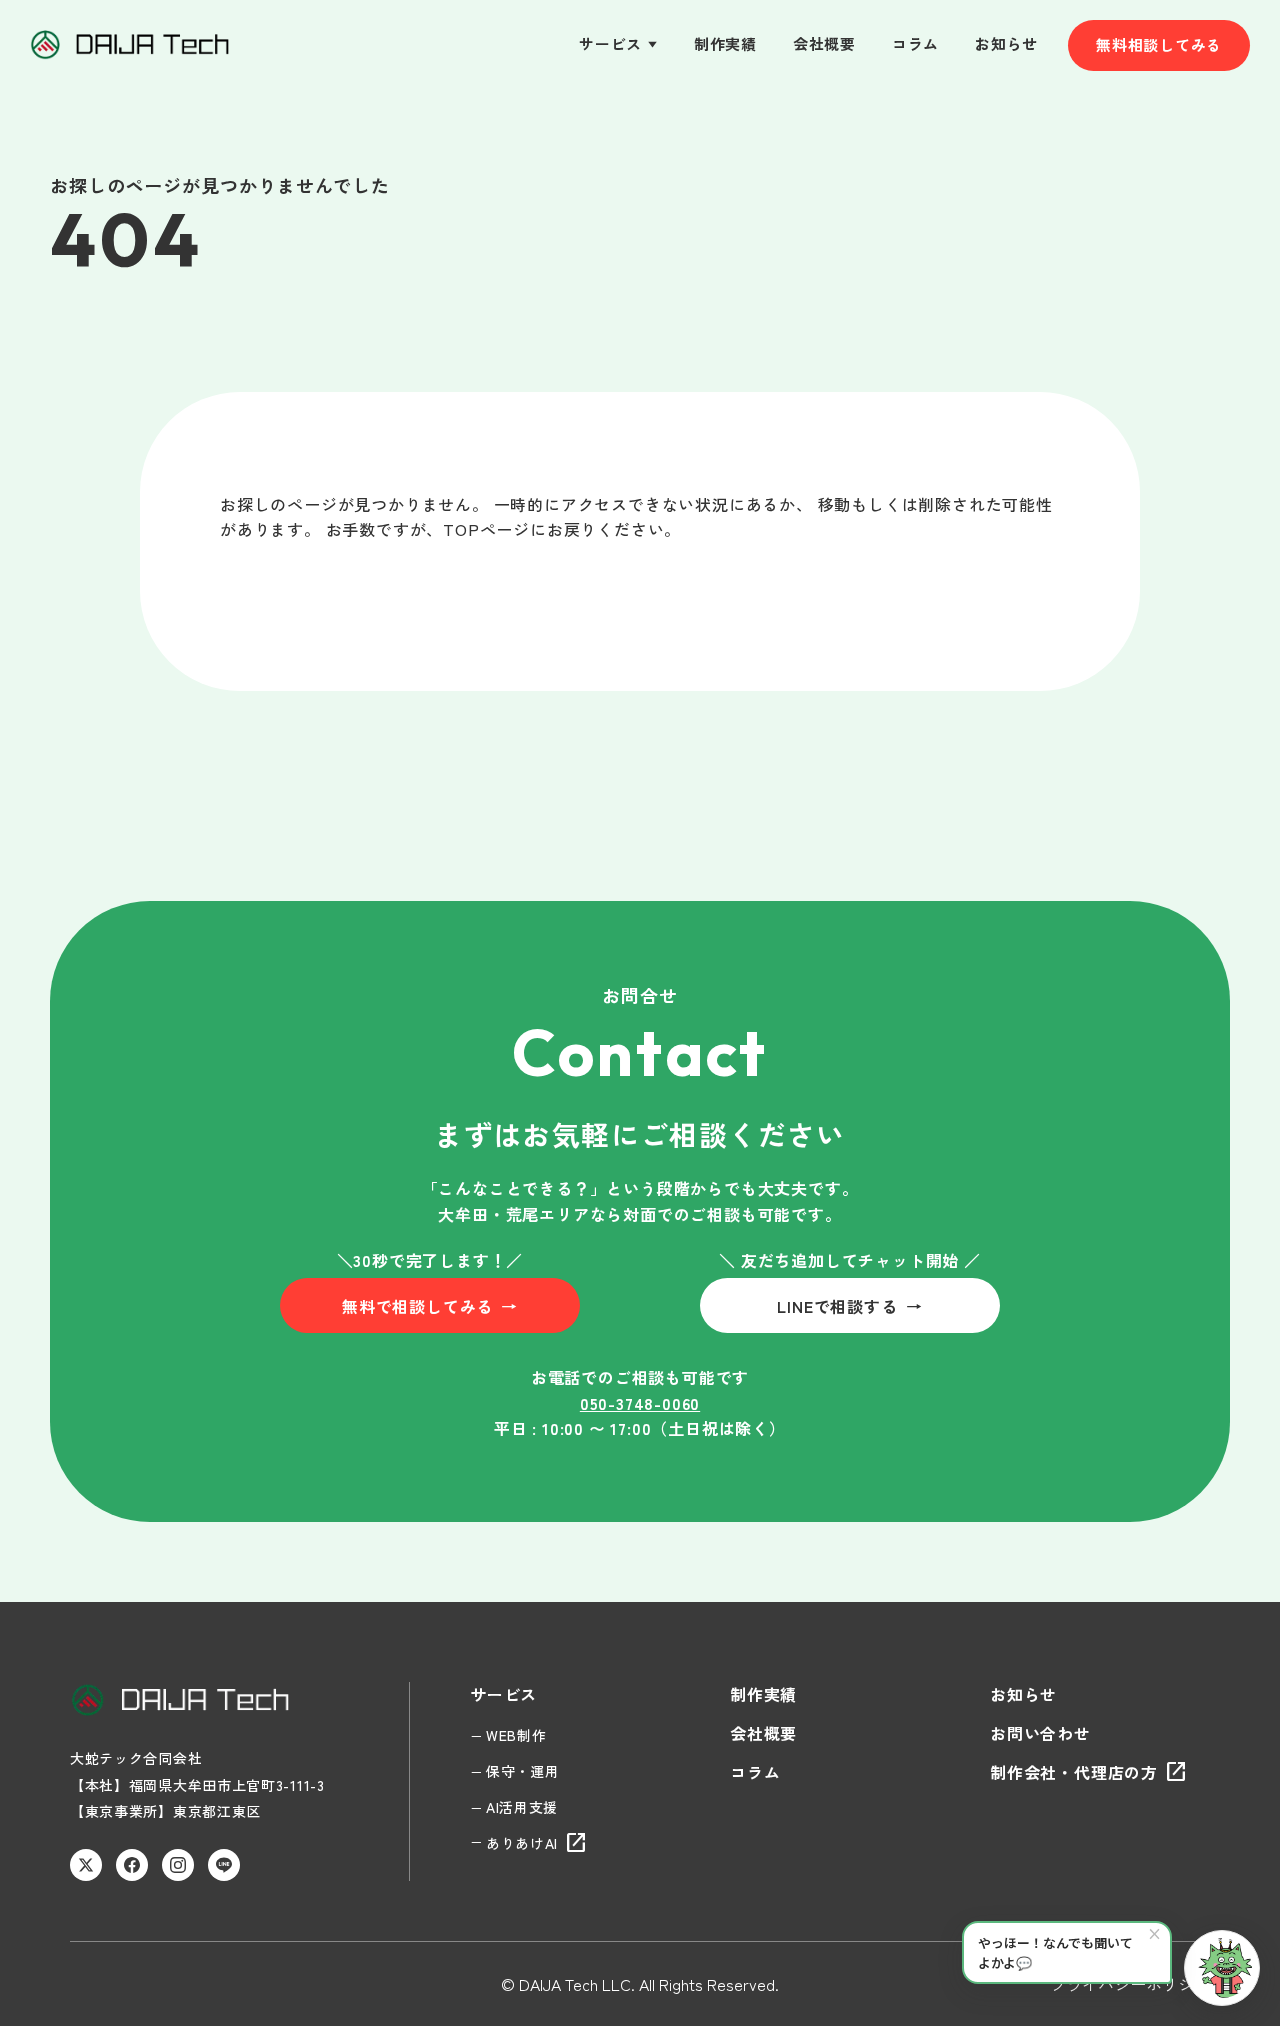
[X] (86, 1865)
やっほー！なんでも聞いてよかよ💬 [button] (1070, 1947)
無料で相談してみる (430, 1306)
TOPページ (486, 529)
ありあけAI (537, 1843)
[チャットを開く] (1222, 1968)
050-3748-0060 (640, 1403)
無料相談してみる (1159, 44)
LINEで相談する (849, 1306)
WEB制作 (516, 1735)
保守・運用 (523, 1771)
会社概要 (824, 43)
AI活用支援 (522, 1807)
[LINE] (224, 1865)
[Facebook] (132, 1865)
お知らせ (1006, 43)
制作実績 (725, 43)
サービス (618, 43)
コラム (915, 43)
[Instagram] (178, 1865)
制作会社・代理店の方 (1089, 1772)
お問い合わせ (1040, 1733)
